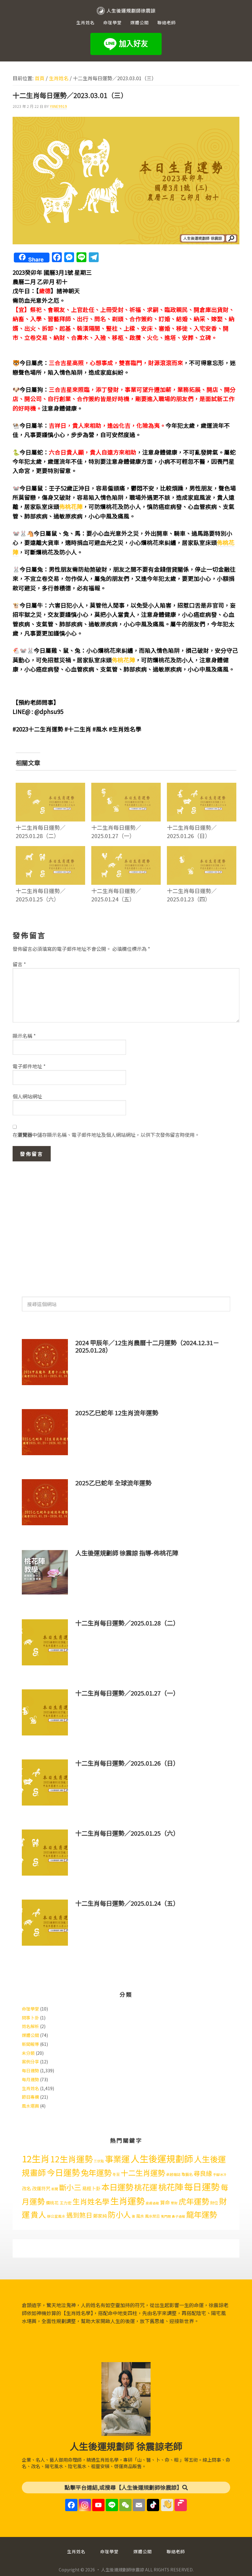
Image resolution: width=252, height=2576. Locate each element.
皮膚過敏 (152, 2203)
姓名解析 (30, 2026)
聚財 (174, 2203)
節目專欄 (30, 2097)
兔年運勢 (96, 2172)
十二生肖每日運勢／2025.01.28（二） (41, 831)
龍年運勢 (202, 2214)
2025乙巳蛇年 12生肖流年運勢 (117, 1413)
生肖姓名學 (91, 2201)
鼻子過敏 (179, 2216)
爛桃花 (52, 2203)
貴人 (38, 2214)
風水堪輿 (30, 2106)
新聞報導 (30, 2044)
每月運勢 (30, 2079)
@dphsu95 (49, 711)
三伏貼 (99, 2161)
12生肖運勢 (72, 2159)
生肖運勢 (128, 2201)
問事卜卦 (30, 2018)
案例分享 (30, 2062)
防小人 (119, 2214)
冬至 (116, 2174)
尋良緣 (203, 2173)
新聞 (55, 2189)
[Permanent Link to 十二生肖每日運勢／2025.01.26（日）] (202, 787)
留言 (19, 964)
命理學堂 (30, 2009)
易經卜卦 (91, 2188)
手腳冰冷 (220, 2174)
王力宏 (66, 2203)
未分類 (28, 2053)
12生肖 (36, 2158)
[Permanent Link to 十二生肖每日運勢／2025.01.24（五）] (126, 850)
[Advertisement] (126, 1226)
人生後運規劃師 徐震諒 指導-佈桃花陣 (127, 1553)
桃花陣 (171, 2187)
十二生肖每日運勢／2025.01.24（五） (116, 895)
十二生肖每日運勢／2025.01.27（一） (116, 831)
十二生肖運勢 (143, 2173)
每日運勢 (30, 2070)
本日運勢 (117, 2187)
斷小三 (70, 2187)
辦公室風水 (56, 2216)
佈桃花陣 (71, 506)
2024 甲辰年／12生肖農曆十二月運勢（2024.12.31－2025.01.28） (147, 1346)
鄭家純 (100, 2216)
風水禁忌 (152, 2216)
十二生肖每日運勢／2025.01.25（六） (41, 895)
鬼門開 (166, 2216)
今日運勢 (63, 2172)
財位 (214, 2203)
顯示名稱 (24, 1036)
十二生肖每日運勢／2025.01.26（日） (192, 831)
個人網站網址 (27, 1096)
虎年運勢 (194, 2201)
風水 (140, 2216)
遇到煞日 (79, 2215)
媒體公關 (30, 2035)
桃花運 (146, 2187)
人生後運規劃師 (162, 2158)
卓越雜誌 (173, 2174)
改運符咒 (41, 2188)
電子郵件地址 (29, 1066)
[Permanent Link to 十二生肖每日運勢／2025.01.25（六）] (50, 850)
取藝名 (187, 2174)
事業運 (117, 2159)
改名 (26, 2188)
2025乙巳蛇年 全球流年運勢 (113, 1483)
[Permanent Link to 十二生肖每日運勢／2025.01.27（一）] (126, 787)
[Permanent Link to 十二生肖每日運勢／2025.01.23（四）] (202, 850)
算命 (165, 2202)
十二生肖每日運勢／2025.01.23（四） (192, 895)
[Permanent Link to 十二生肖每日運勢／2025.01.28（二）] (50, 787)
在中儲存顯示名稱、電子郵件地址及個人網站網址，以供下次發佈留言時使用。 (106, 1135)
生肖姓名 (30, 2088)
